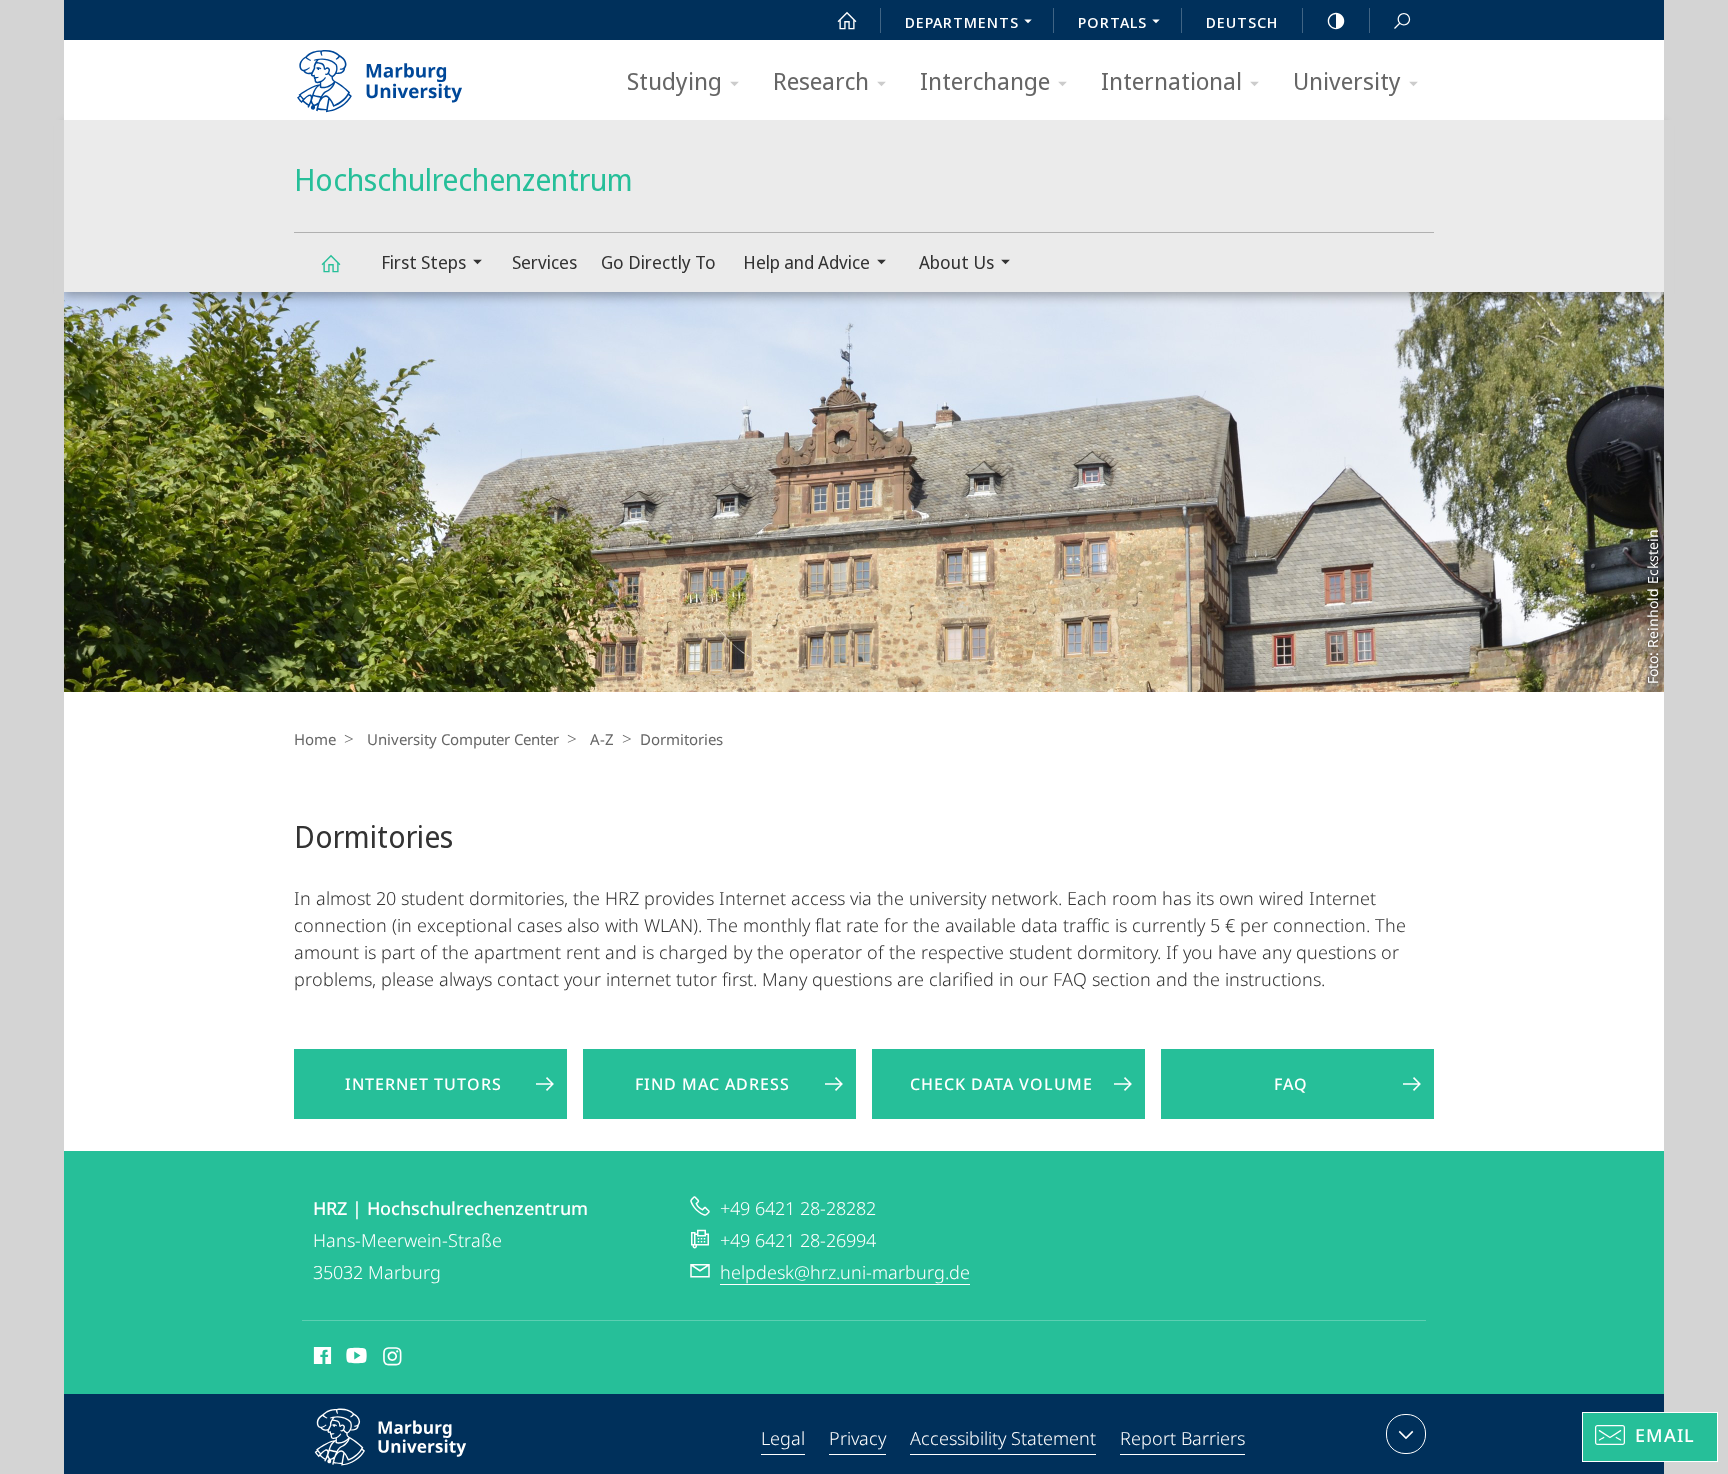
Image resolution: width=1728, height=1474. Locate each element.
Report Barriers (1182, 1438)
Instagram (393, 1359)
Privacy (857, 1438)
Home (315, 739)
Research (821, 80)
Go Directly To (658, 262)
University (1347, 80)
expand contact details (1406, 1434)
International (1171, 80)
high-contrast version (1336, 20)
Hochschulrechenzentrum (330, 262)
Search (1402, 20)
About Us (956, 262)
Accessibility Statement (1003, 1438)
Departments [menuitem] (962, 22)
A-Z (602, 739)
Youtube (354, 1359)
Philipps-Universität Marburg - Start (419, 74)
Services (544, 262)
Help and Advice (806, 262)
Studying (674, 80)
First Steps (423, 262)
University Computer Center (463, 739)
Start (847, 20)
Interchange (985, 80)
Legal (783, 1438)
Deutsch (1242, 22)
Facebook (320, 1359)
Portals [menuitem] (1112, 22)
